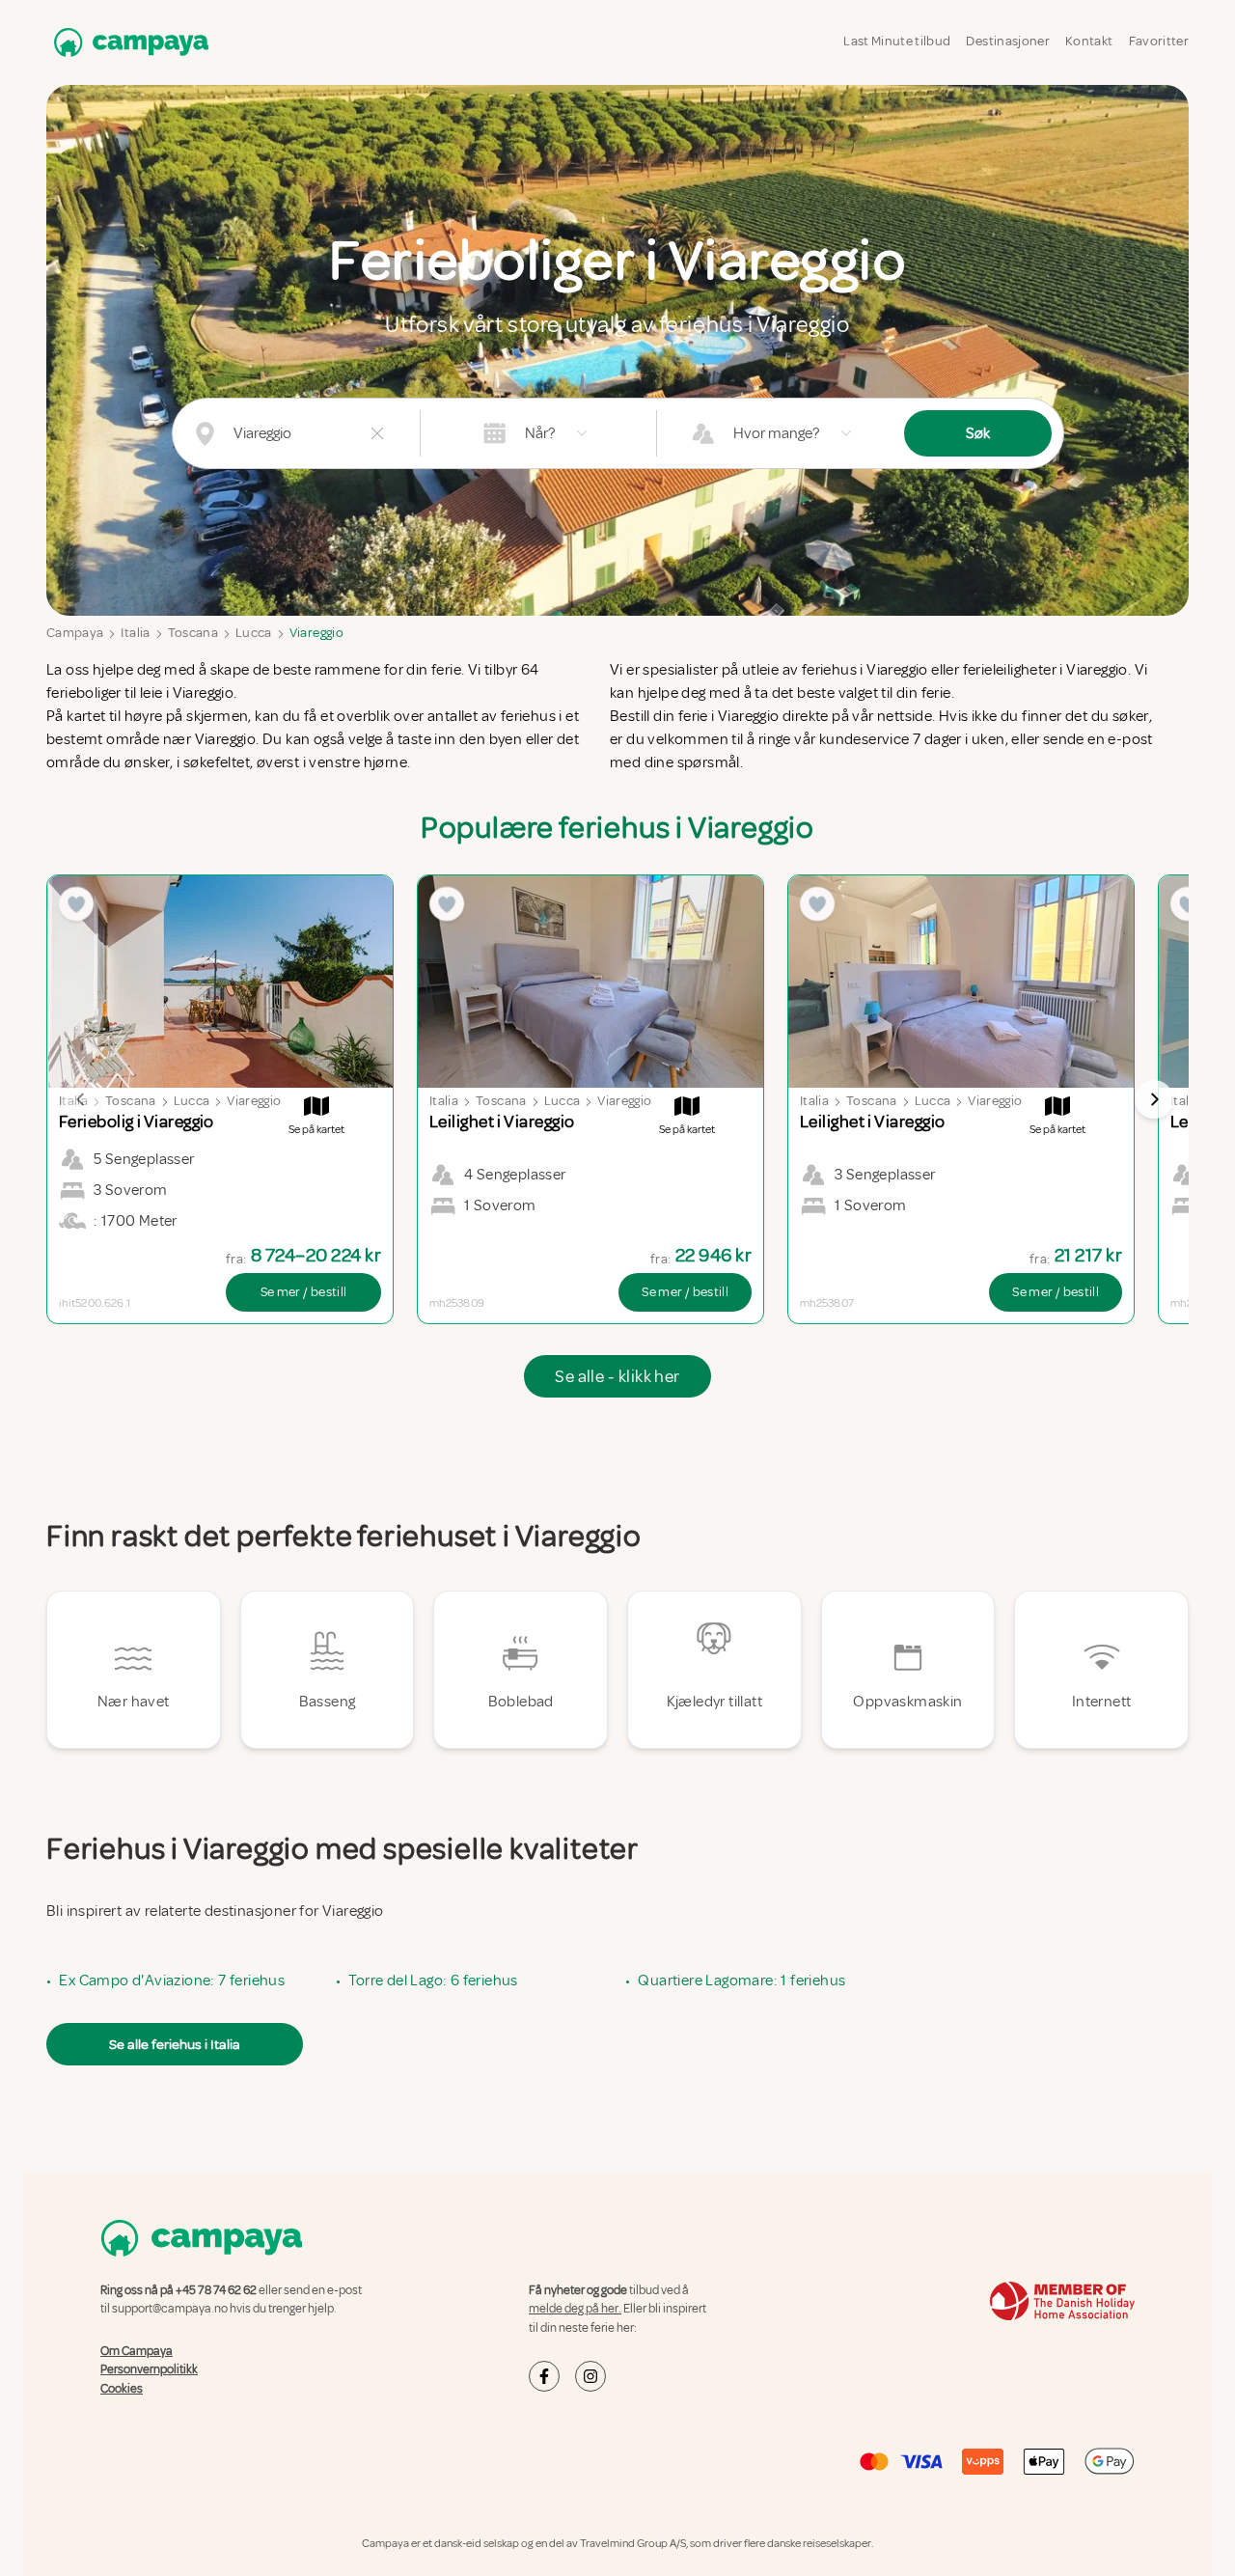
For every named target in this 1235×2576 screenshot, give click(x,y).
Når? (540, 433)
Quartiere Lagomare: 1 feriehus (741, 1980)
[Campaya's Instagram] (590, 2376)
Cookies (122, 2389)
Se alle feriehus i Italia (175, 2044)
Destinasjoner (1008, 41)
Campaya (75, 633)
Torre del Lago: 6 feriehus (433, 1980)
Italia (135, 633)
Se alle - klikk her (617, 1376)
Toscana (193, 633)
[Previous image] (81, 1099)
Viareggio (316, 633)
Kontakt (1089, 41)
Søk (978, 433)
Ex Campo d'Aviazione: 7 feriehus (172, 1980)
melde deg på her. (575, 2309)
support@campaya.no (170, 2309)
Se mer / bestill (304, 1292)
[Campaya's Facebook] (544, 2376)
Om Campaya (137, 2351)
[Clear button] (377, 433)
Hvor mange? (776, 433)
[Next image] (1154, 1099)
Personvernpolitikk (149, 2369)
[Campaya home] (127, 42)
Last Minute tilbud (897, 41)
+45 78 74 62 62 (216, 2290)
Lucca (254, 633)
